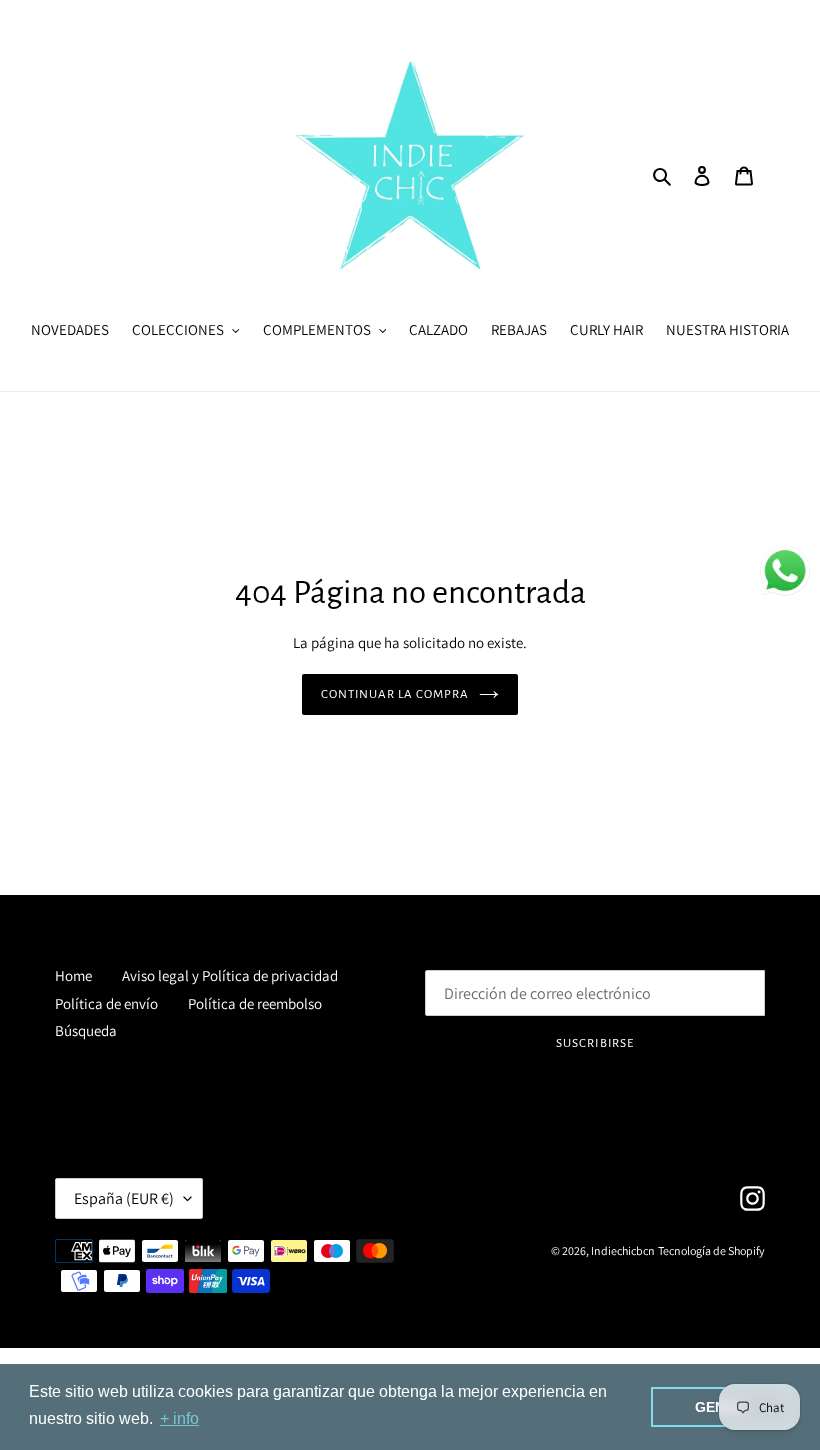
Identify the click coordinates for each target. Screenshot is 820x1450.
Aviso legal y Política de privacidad (230, 975)
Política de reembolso (255, 1003)
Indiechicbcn (623, 1250)
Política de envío (106, 1003)
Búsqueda (86, 1030)
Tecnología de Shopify (711, 1250)
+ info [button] (179, 1418)
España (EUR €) (124, 1198)
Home (73, 975)
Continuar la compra (395, 694)
